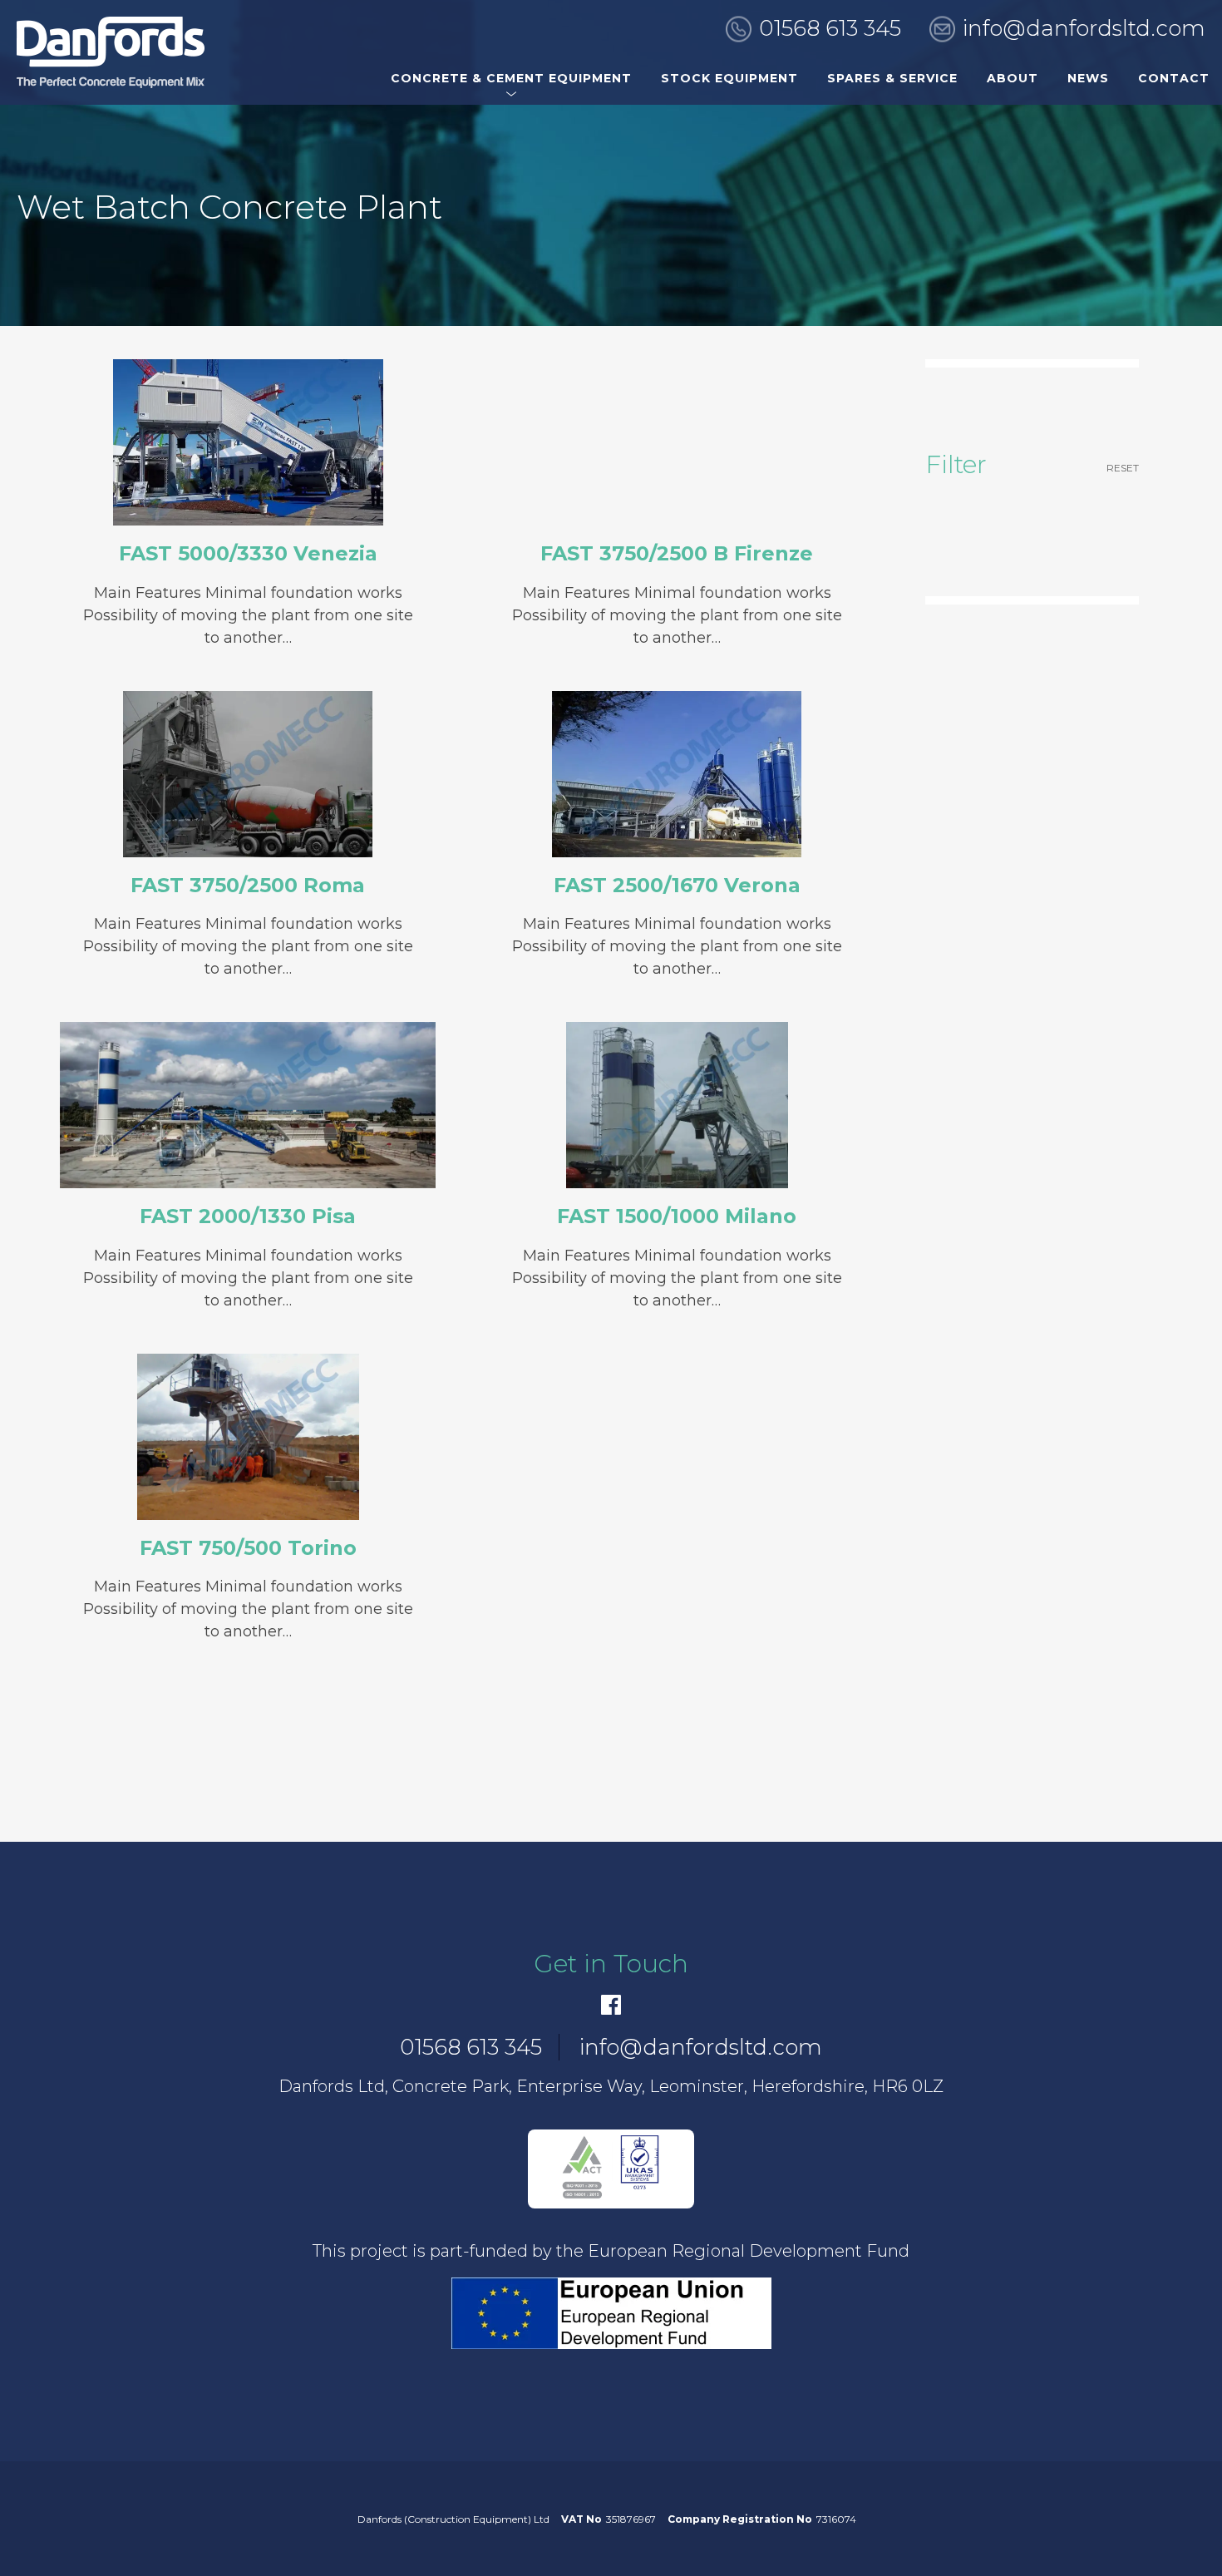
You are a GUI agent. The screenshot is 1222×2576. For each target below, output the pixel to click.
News (1088, 78)
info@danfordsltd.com (1084, 28)
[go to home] (111, 52)
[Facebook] (611, 2005)
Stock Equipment (729, 78)
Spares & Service (892, 78)
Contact (1174, 78)
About (1013, 78)
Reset (1123, 468)
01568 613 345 (830, 28)
